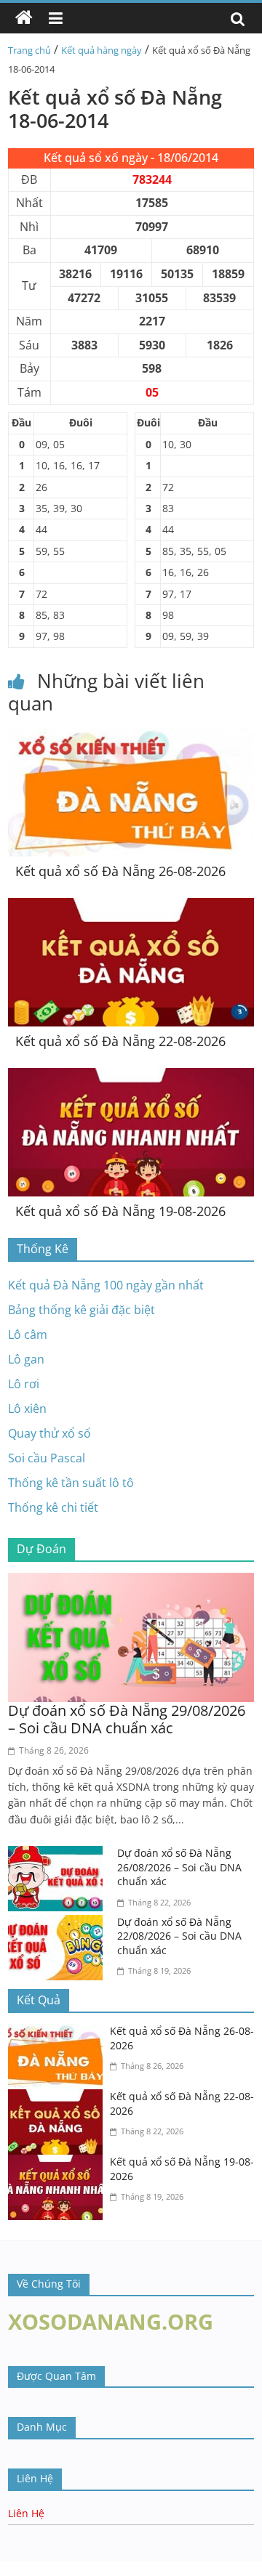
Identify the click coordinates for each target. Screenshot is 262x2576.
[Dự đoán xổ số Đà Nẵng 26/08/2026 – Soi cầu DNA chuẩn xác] (59, 1855)
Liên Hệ (26, 2513)
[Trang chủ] (24, 18)
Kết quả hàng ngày (102, 50)
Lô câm (28, 1334)
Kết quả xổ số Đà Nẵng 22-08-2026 (120, 1041)
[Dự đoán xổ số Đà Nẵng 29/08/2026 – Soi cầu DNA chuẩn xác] (131, 1581)
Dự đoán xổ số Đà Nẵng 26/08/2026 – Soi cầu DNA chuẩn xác (179, 1867)
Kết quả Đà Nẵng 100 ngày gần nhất (106, 1285)
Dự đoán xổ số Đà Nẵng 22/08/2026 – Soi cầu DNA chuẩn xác (179, 1936)
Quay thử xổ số (49, 1433)
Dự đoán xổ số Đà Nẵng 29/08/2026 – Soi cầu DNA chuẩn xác (127, 1719)
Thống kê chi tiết (53, 1507)
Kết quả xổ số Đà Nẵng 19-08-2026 (120, 1211)
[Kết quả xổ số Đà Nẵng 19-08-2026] (131, 1077)
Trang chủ (29, 50)
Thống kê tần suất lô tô (71, 1483)
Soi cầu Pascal (47, 1458)
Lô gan (26, 1359)
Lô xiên (27, 1409)
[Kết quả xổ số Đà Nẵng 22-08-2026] (131, 907)
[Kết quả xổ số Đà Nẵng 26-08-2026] (131, 737)
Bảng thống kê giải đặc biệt (82, 1310)
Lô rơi (24, 1384)
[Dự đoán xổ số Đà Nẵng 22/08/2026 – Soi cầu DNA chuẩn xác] (59, 1924)
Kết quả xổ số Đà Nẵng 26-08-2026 (120, 871)
